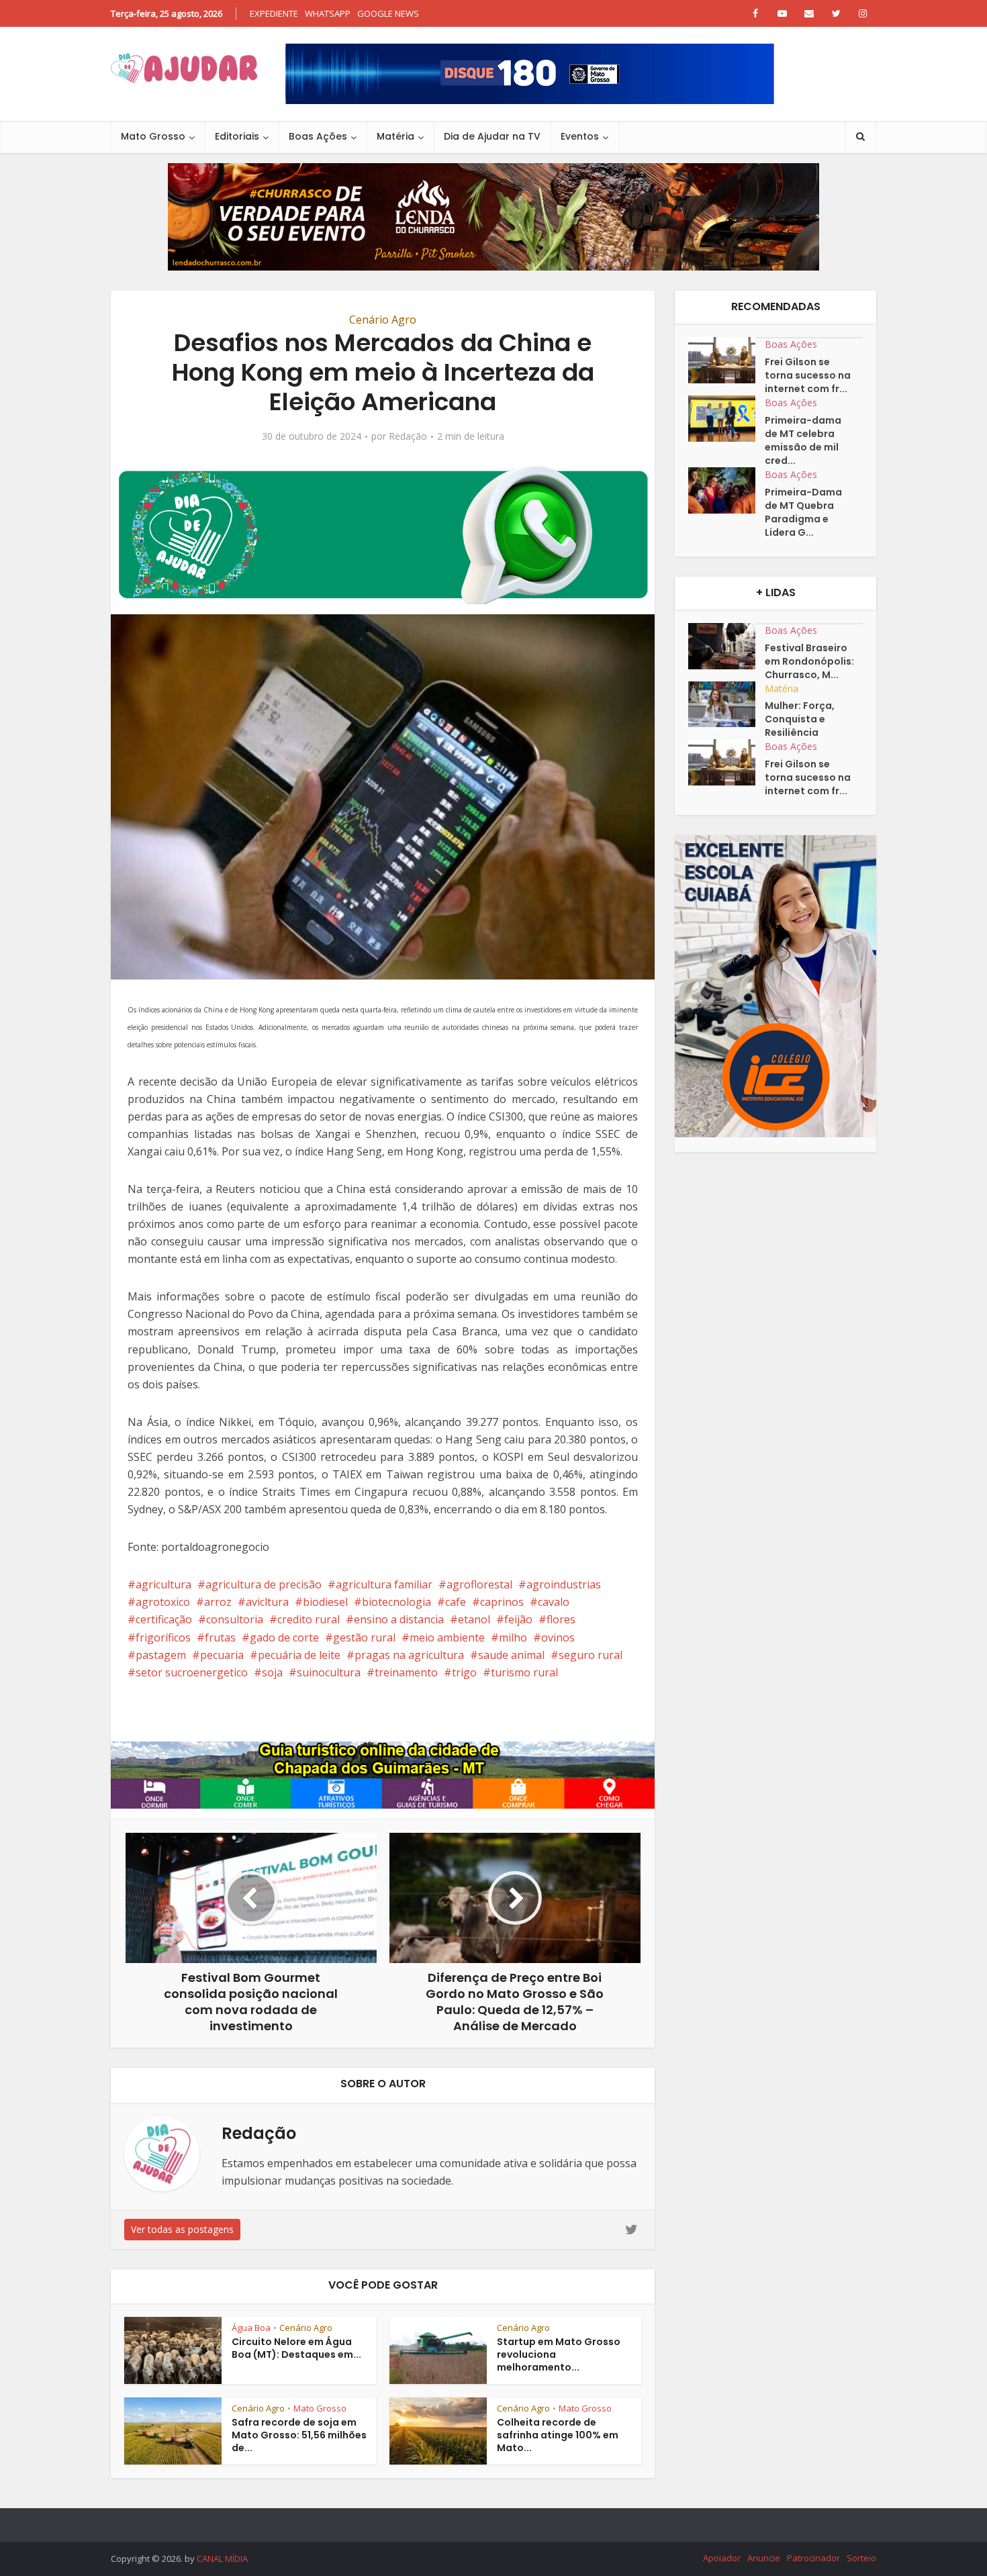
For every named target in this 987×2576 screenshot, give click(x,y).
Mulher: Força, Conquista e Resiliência (800, 719)
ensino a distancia (399, 1619)
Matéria (395, 136)
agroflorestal (479, 1584)
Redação (408, 436)
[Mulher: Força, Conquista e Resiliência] (726, 705)
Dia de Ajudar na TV (492, 136)
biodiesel (325, 1602)
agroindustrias (564, 1584)
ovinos (558, 1637)
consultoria (235, 1619)
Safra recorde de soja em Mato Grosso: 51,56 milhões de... (299, 2435)
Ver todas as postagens (182, 2229)
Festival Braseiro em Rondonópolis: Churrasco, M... (809, 661)
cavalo (554, 1602)
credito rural (309, 1619)
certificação (164, 1619)
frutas (220, 1637)
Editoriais (237, 136)
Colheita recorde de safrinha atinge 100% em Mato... (558, 2435)
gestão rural (364, 1637)
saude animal (511, 1655)
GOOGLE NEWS (388, 13)
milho (513, 1637)
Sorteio (861, 2558)
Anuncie (764, 2558)
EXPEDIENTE (274, 13)
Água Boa (251, 2328)
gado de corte (284, 1637)
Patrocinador (813, 2558)
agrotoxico (163, 1602)
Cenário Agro (383, 320)
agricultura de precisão (264, 1584)
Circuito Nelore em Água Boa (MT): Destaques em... (296, 2348)
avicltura (267, 1602)
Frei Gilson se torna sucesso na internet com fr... (808, 375)
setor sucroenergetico (192, 1672)
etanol (474, 1619)
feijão (518, 1619)
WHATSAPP (328, 13)
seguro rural (591, 1655)
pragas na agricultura (409, 1655)
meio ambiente (447, 1637)
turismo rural (524, 1672)
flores (561, 1619)
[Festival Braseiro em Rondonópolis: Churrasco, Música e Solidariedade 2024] (726, 646)
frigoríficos (163, 1637)
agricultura (163, 1584)
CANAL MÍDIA (222, 2559)
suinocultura (329, 1672)
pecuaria (222, 1655)
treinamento (406, 1672)
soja (272, 1672)
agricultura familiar (384, 1584)
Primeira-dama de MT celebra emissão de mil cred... (803, 440)
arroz (218, 1602)
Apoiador (722, 2558)
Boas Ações (318, 136)
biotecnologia (396, 1602)
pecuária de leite (299, 1655)
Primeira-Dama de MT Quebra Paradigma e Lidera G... (803, 512)
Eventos (580, 136)
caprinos (502, 1602)
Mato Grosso (153, 136)
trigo (464, 1672)
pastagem (161, 1655)
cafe (456, 1602)
